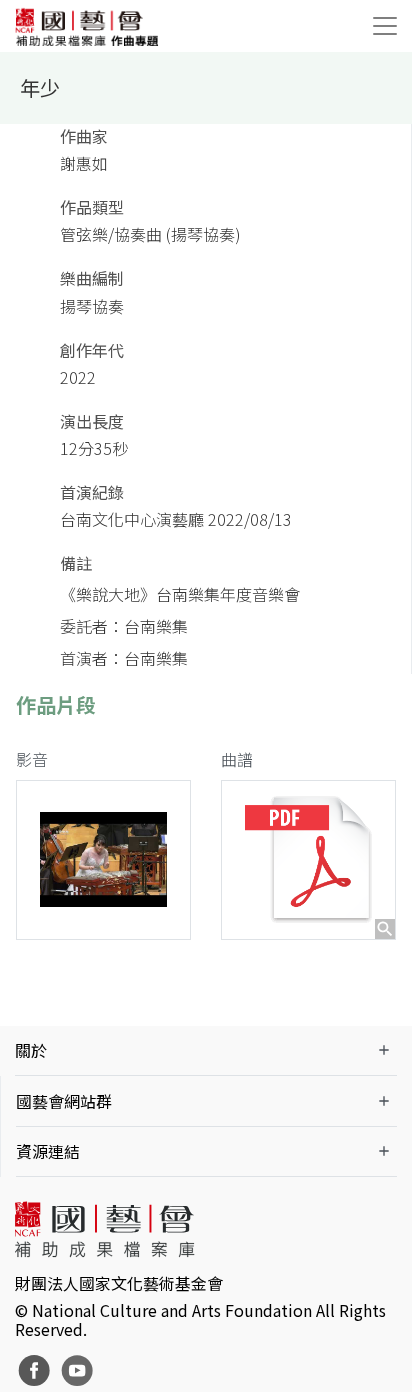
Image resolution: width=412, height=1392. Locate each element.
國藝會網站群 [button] (64, 1101)
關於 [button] (31, 1050)
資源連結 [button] (48, 1151)
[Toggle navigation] (385, 26)
